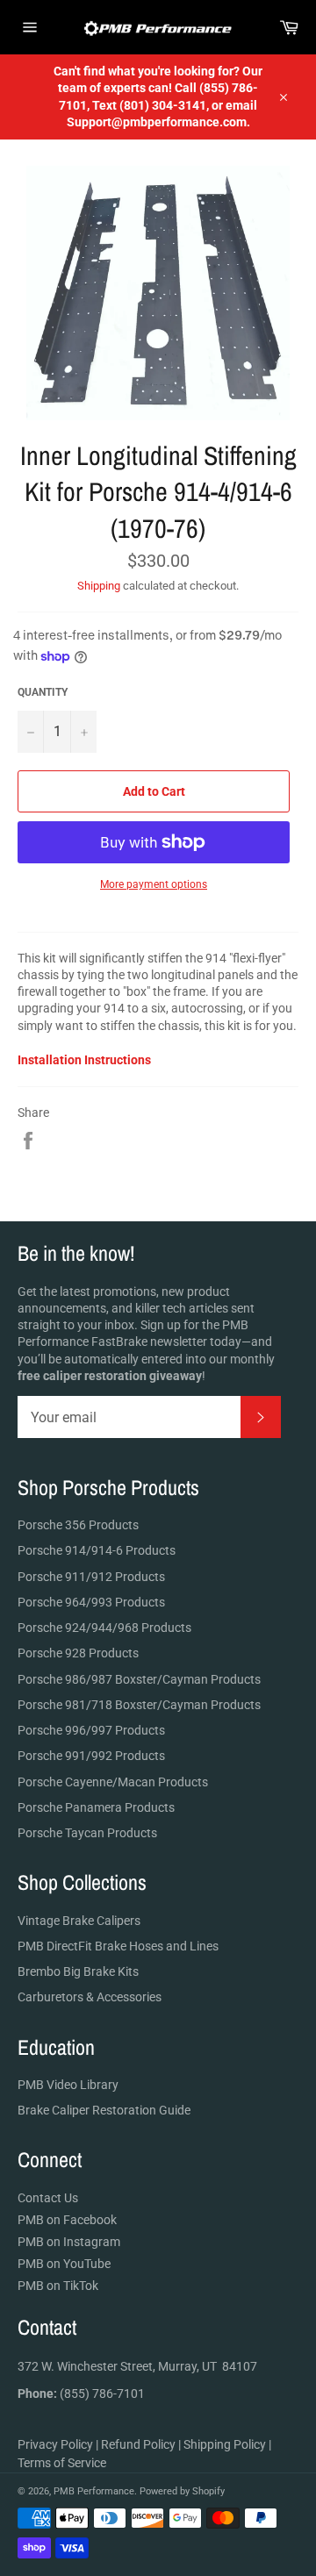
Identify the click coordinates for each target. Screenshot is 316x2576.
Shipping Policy (225, 2444)
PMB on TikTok (58, 2286)
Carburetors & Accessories (90, 1997)
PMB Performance (94, 2491)
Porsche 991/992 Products (91, 1756)
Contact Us (48, 2198)
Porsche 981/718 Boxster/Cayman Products (139, 1705)
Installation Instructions (84, 1060)
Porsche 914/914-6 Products (97, 1550)
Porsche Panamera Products (96, 1807)
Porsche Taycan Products (87, 1833)
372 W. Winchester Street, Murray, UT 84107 (137, 2366)
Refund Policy (138, 2444)
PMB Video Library (68, 2085)
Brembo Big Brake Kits (78, 1971)
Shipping (99, 586)
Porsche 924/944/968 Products (104, 1628)
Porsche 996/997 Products (91, 1730)
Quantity (43, 692)
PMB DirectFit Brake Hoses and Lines (118, 1946)
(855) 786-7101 (81, 2394)
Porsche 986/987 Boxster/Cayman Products (139, 1679)
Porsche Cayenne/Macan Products (113, 1782)
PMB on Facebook (67, 2220)
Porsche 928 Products (78, 1653)
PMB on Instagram (69, 2242)
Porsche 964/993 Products (91, 1602)
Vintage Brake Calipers (79, 1921)
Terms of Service (62, 2463)
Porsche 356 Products (78, 1525)
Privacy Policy (55, 2444)
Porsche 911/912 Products (91, 1577)
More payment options (154, 884)
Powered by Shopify (182, 2491)
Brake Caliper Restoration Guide (104, 2110)
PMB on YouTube (64, 2264)
